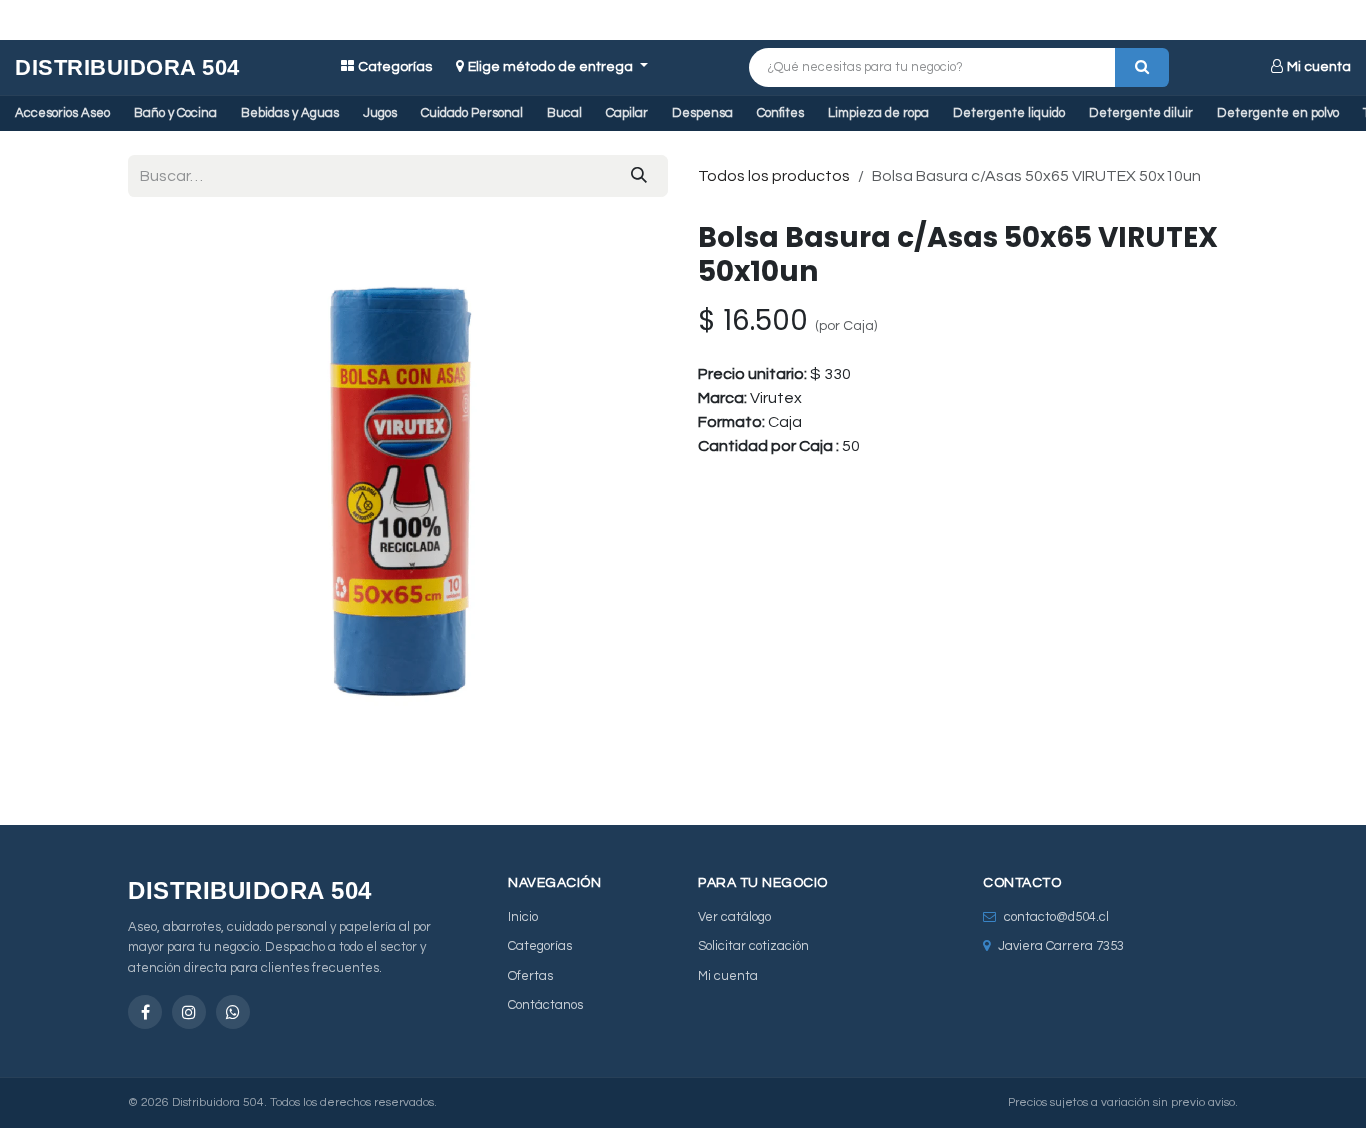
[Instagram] (189, 1012)
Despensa (702, 113)
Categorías (395, 67)
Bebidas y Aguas (290, 113)
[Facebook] (145, 1012)
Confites (780, 113)
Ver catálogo (734, 917)
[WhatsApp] (233, 1012)
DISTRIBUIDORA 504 (127, 67)
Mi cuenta (1319, 67)
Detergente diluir (1141, 113)
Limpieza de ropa (878, 113)
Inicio (523, 917)
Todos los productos (774, 176)
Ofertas (530, 976)
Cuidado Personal (472, 113)
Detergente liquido (1009, 113)
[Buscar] (1142, 67)
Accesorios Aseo (62, 113)
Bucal (564, 113)
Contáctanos (545, 1005)
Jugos (380, 113)
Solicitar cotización (753, 946)
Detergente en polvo (1278, 113)
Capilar (627, 113)
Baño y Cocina (175, 113)
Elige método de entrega (552, 67)
